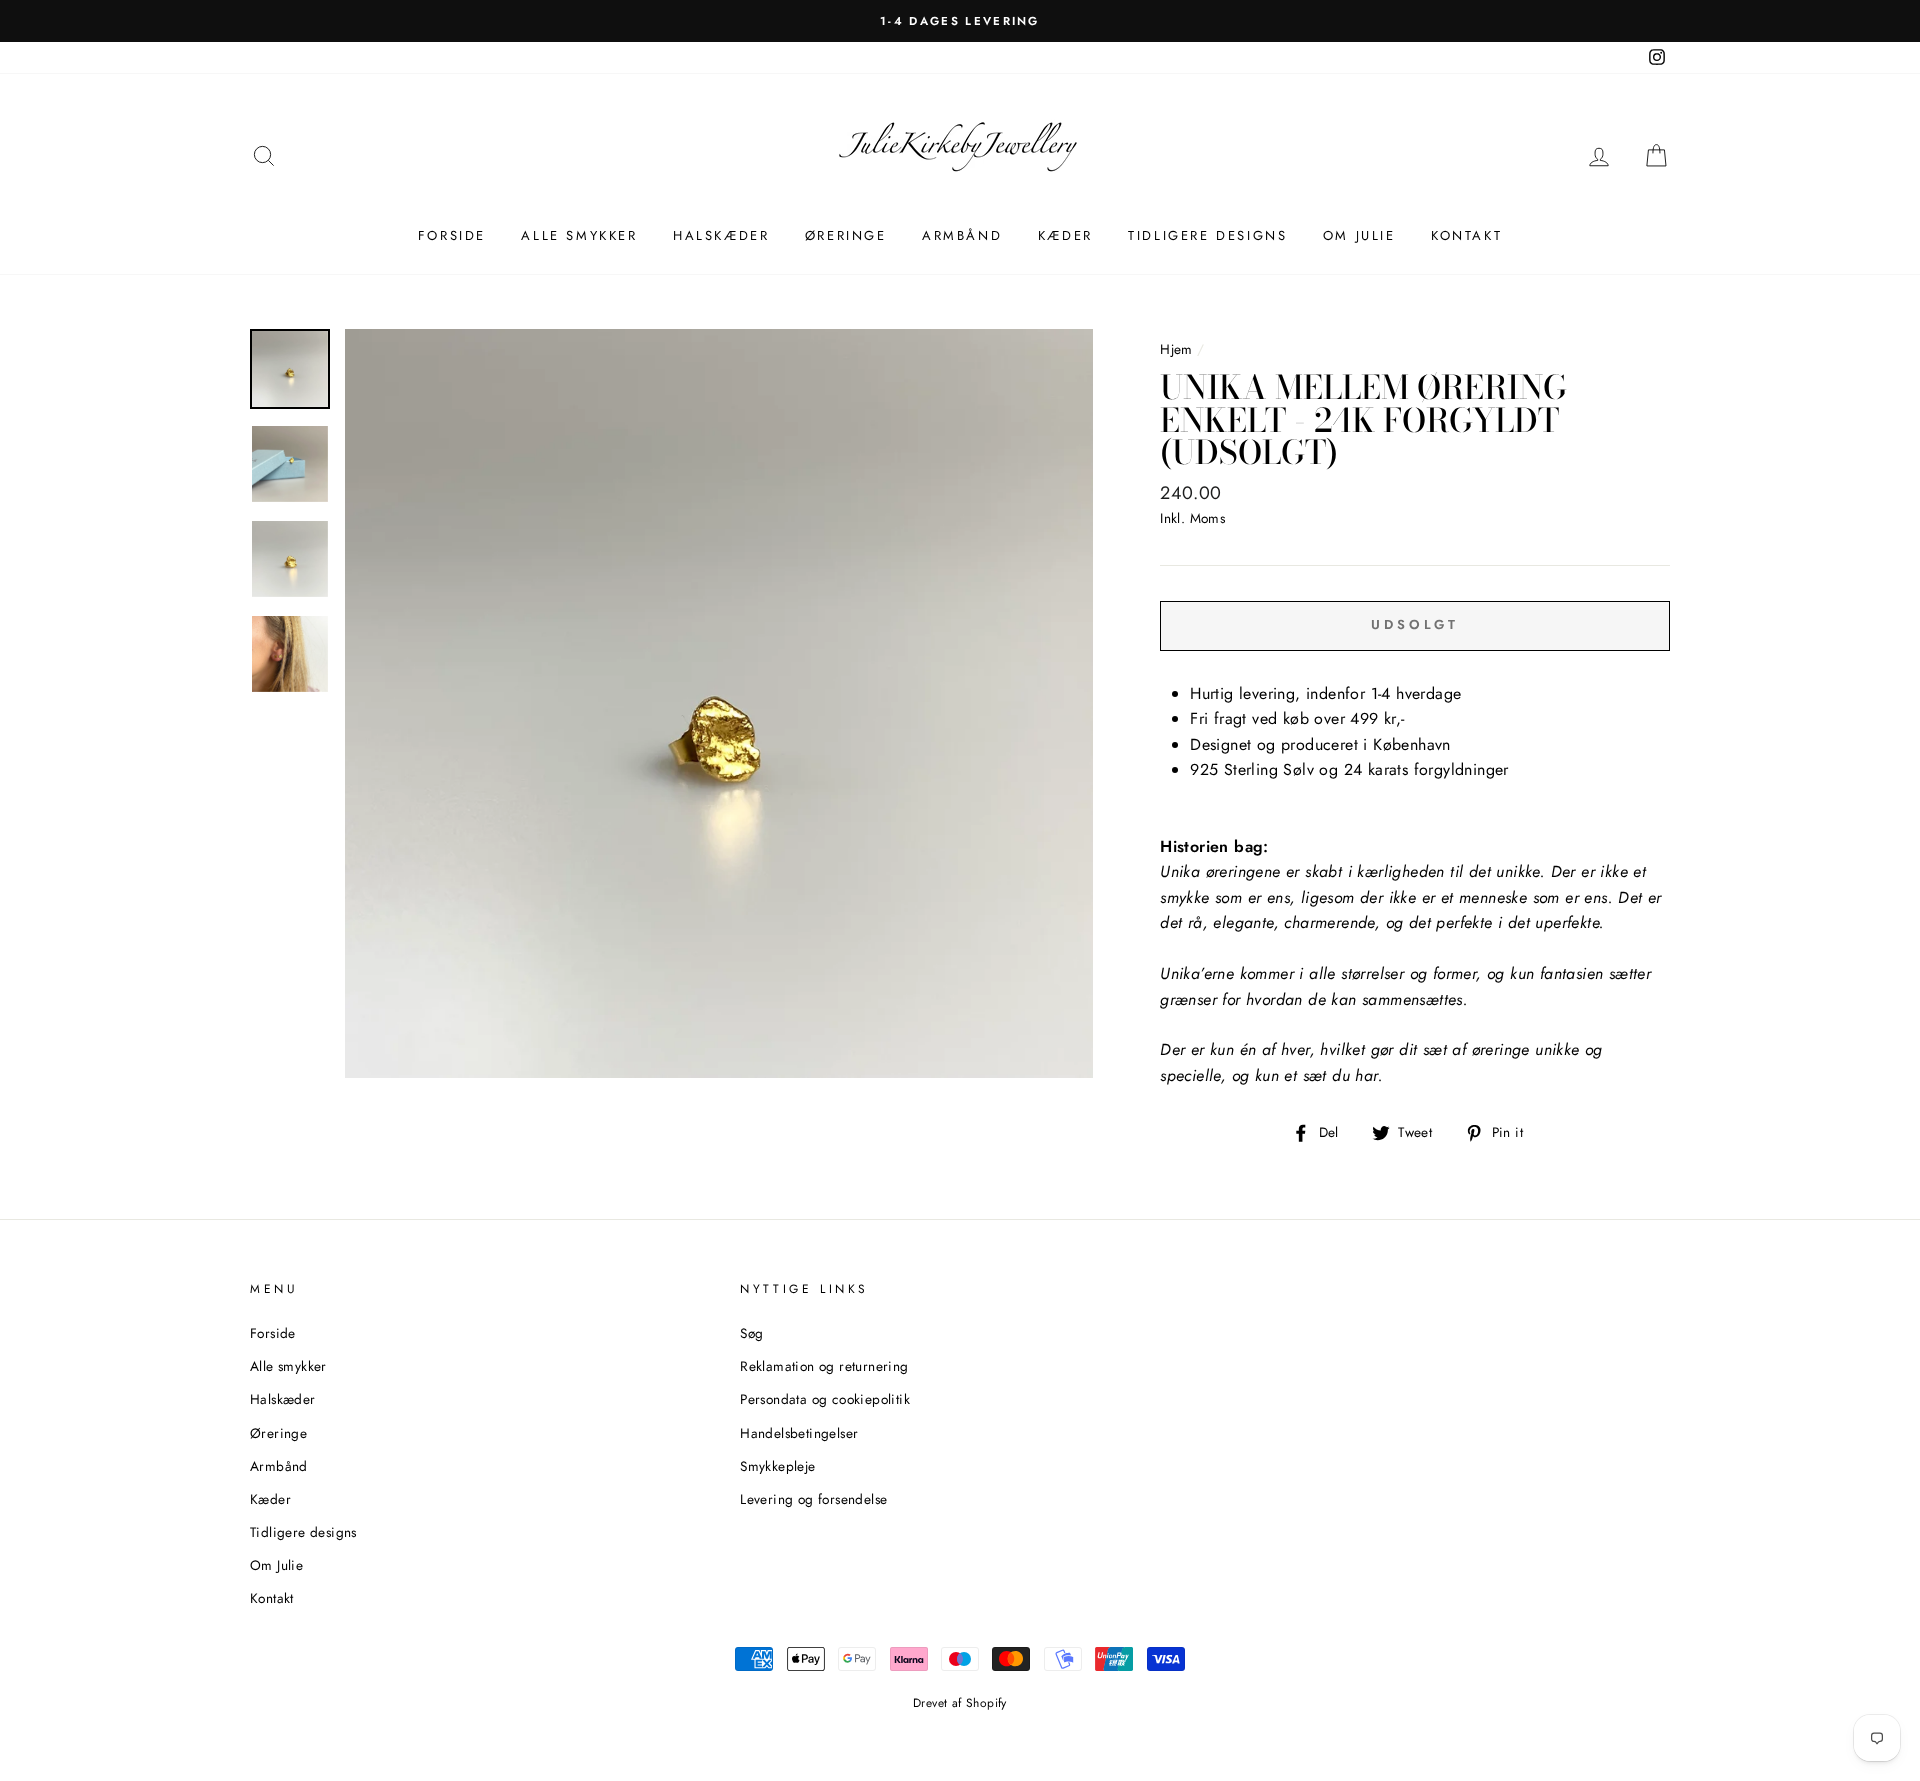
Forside (452, 235)
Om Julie (1359, 235)
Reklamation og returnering (824, 1366)
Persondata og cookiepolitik (825, 1399)
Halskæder (721, 235)
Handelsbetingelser (799, 1433)
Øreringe (846, 235)
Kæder (1065, 235)
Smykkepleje (777, 1466)
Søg (751, 1333)
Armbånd (962, 235)
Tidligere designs (1207, 235)
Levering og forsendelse (813, 1499)
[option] (960, 21)
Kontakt (1466, 235)
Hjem (1176, 349)
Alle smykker (579, 235)
